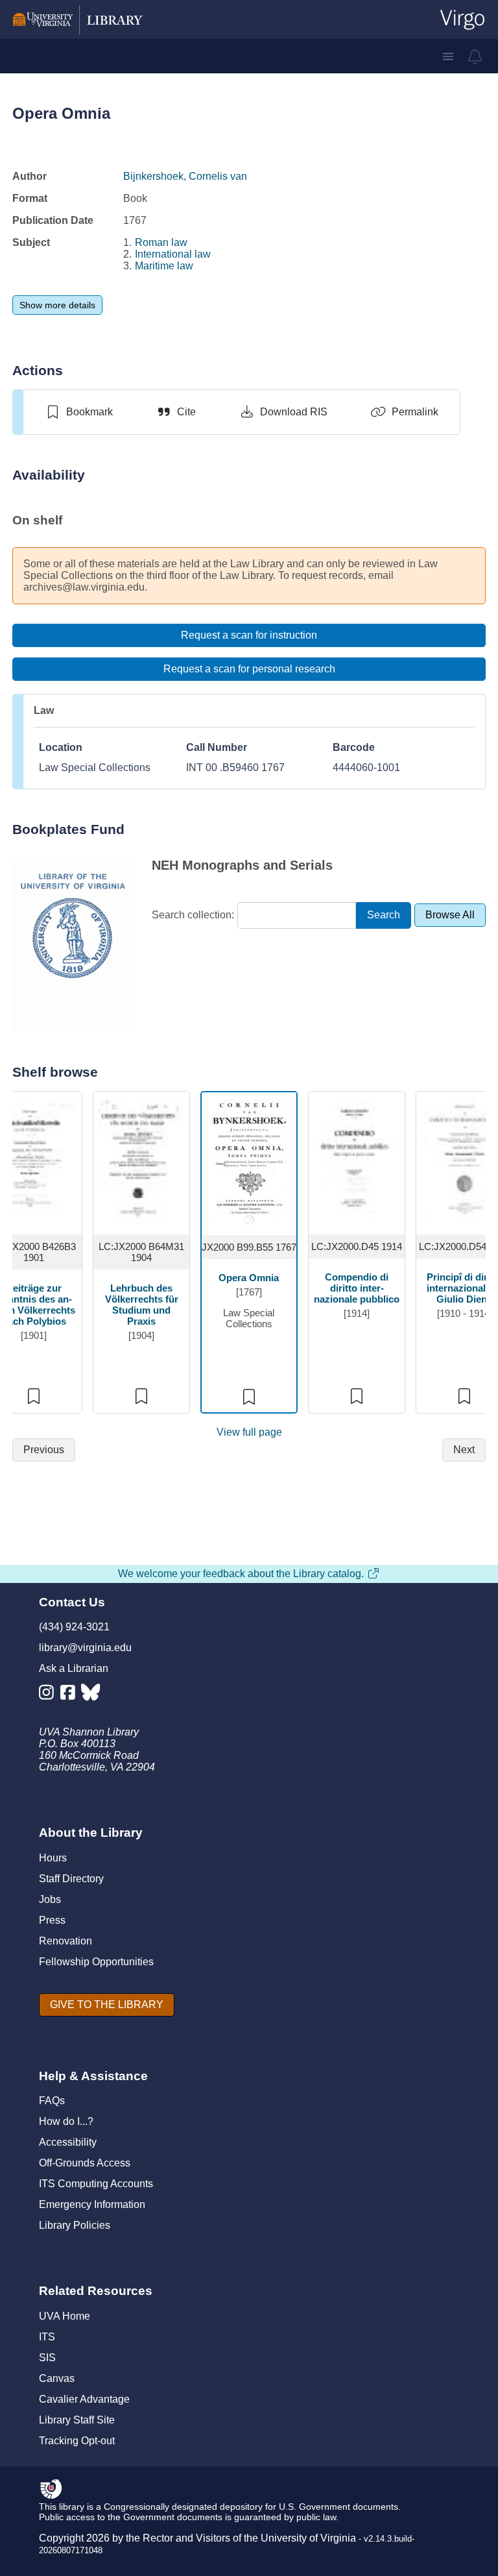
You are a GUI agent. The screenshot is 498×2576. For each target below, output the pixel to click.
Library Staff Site (77, 2420)
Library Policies (75, 2225)
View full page (249, 1432)
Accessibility (68, 2142)
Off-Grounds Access (85, 2163)
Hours (53, 1858)
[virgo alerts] (475, 56)
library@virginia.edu (85, 1648)
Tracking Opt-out (77, 2441)
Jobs (50, 1899)
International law (173, 254)
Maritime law (164, 266)
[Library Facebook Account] (71, 1695)
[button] (448, 56)
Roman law (161, 242)
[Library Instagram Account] (50, 1695)
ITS (47, 2337)
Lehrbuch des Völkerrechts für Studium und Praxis (142, 1305)
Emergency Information (92, 2204)
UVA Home (65, 2316)
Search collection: (193, 915)
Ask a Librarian (74, 1668)
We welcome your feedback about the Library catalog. (241, 1574)
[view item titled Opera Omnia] (249, 1161)
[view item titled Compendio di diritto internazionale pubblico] (357, 1161)
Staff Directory (71, 1879)
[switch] (79, 412)
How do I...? (66, 2121)
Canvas (57, 2378)
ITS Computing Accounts (96, 2184)
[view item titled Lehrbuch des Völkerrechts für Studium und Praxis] (142, 1161)
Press (52, 1920)
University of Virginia (308, 2538)
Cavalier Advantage (84, 2399)
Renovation (65, 1941)
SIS (47, 2358)
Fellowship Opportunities (96, 1962)
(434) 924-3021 (74, 1627)
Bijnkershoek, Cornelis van (185, 176)
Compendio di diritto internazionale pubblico (357, 1288)
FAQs (52, 2101)
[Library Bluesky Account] (92, 1695)
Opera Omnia (249, 1278)
